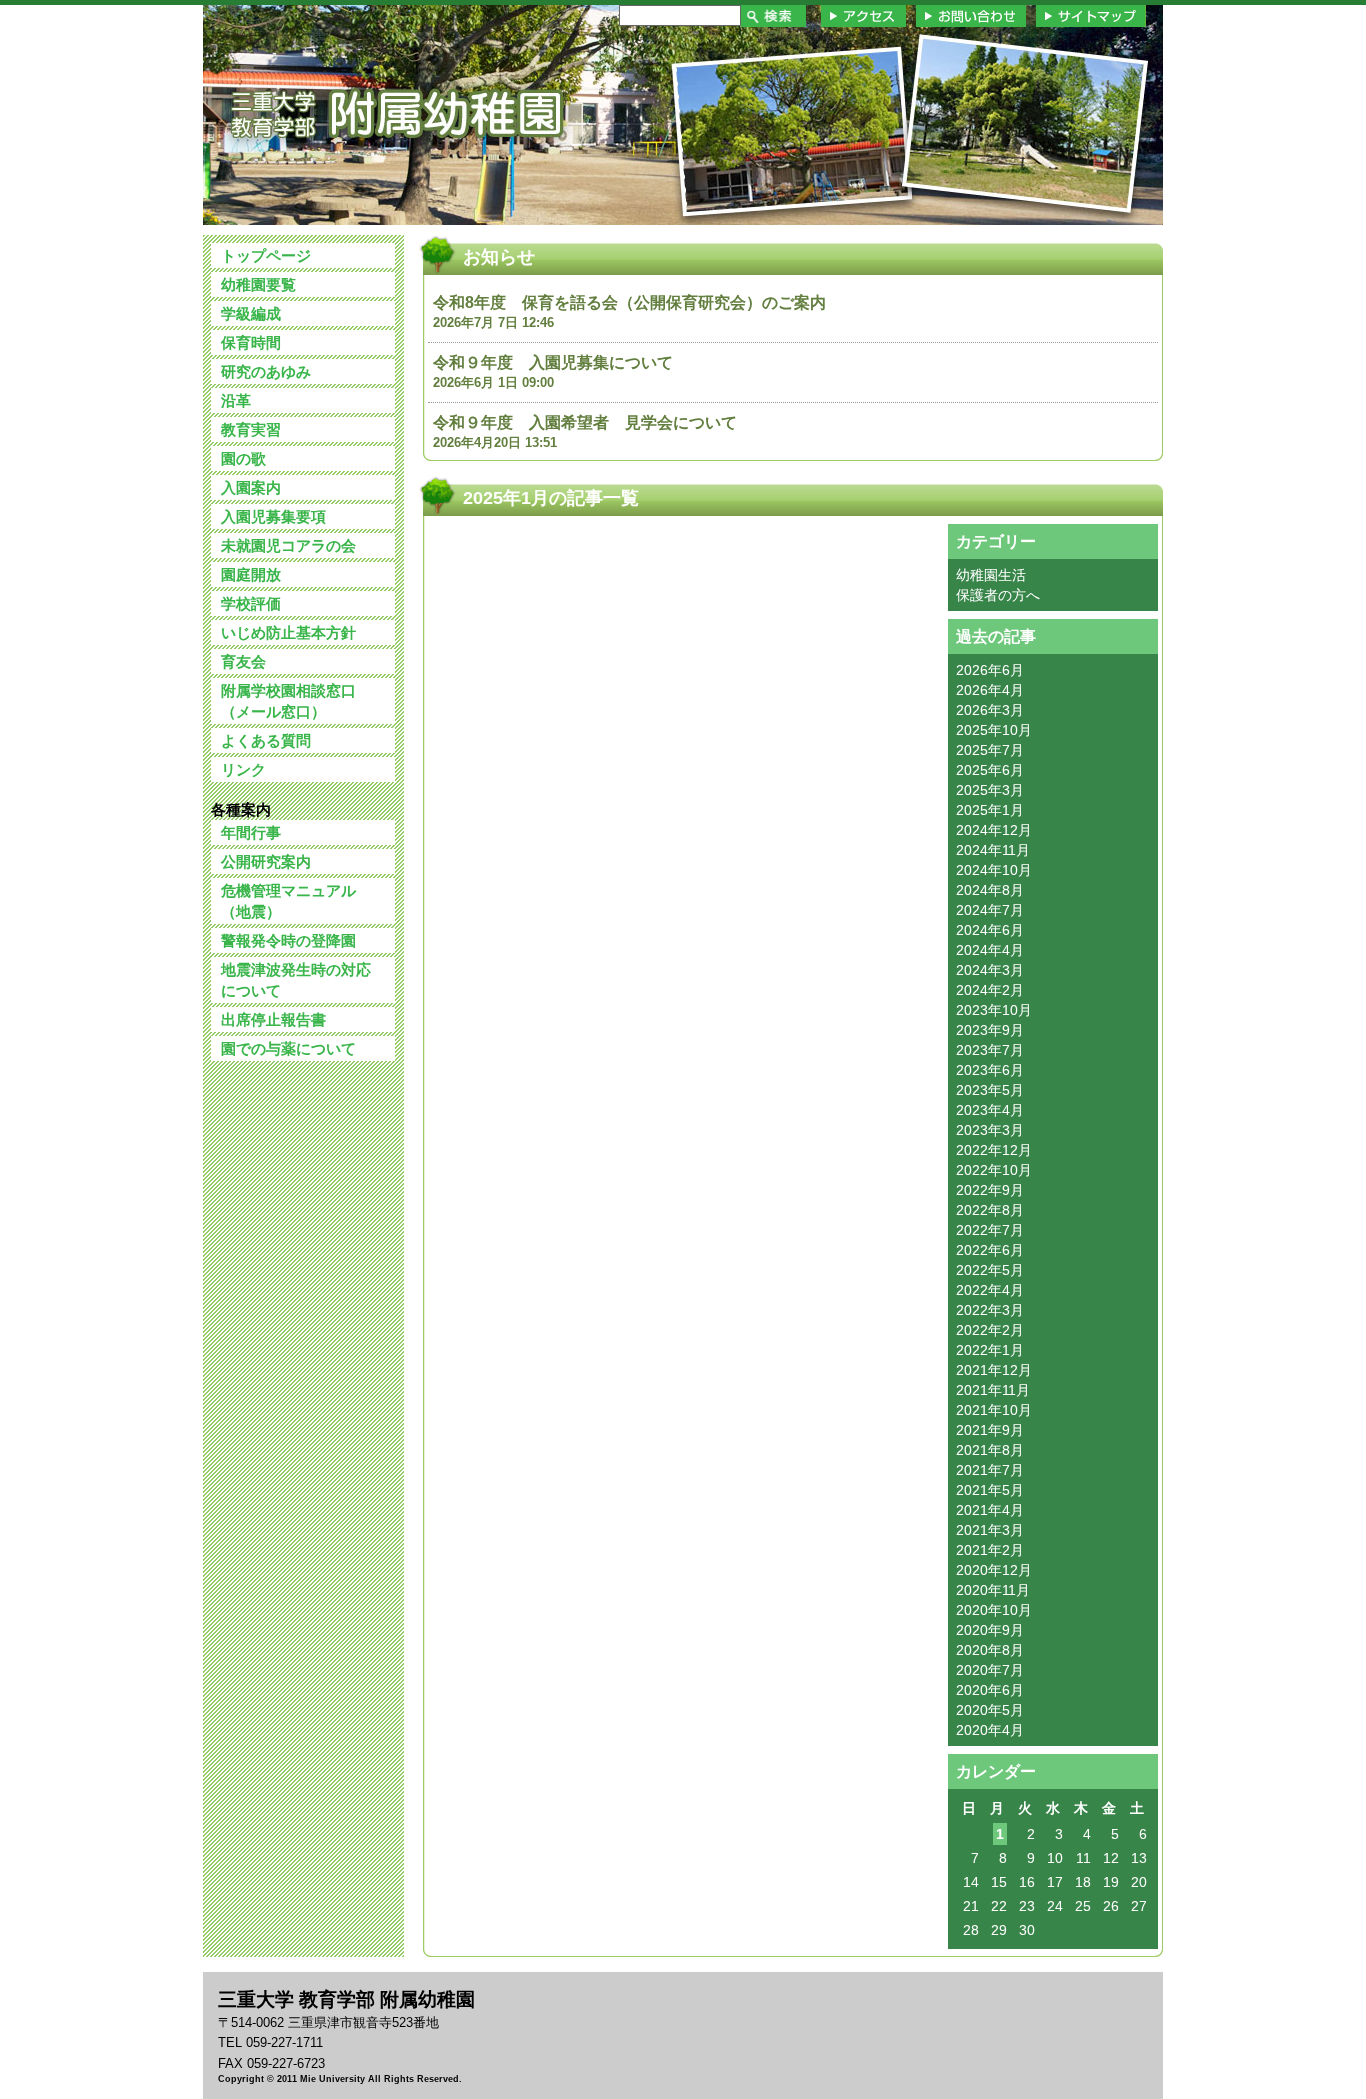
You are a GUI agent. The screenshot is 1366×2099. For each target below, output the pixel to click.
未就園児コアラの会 (288, 545)
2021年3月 (990, 1530)
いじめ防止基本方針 (288, 632)
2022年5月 (990, 1270)
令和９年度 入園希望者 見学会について (585, 422)
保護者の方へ (998, 595)
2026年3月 (990, 710)
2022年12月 (994, 1150)
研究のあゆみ (266, 371)
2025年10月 (994, 730)
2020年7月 (990, 1670)
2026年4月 (990, 690)
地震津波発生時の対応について (296, 980)
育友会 (243, 661)
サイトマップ (1091, 16)
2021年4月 (990, 1510)
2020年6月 (990, 1690)
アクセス (863, 16)
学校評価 (251, 603)
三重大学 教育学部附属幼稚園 (396, 114)
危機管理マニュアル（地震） (288, 901)
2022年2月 (990, 1330)
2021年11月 (993, 1390)
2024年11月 (993, 850)
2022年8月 (990, 1210)
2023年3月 (990, 1130)
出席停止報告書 (273, 1019)
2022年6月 (990, 1250)
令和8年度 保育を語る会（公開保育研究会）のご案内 (629, 302)
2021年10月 (994, 1410)
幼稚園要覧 (258, 284)
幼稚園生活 (991, 575)
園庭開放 (251, 574)
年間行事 (251, 832)
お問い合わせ (971, 16)
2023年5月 (990, 1090)
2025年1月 (990, 810)
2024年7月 (990, 910)
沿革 (236, 400)
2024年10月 (994, 870)
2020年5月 (990, 1710)
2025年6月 (990, 770)
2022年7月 (990, 1230)
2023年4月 (990, 1110)
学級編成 (251, 313)
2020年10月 (994, 1610)
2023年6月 (990, 1070)
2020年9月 (990, 1630)
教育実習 (251, 429)
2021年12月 (994, 1370)
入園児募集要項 (273, 516)
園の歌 (243, 458)
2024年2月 (990, 990)
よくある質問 (266, 740)
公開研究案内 (266, 861)
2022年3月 (990, 1310)
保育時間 (251, 342)
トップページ (266, 255)
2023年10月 (994, 1010)
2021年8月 (990, 1450)
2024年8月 (990, 890)
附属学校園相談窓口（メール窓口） (288, 701)
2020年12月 (994, 1570)
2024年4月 (990, 950)
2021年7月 (990, 1470)
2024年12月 (994, 830)
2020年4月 (990, 1730)
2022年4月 (990, 1290)
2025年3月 (990, 790)
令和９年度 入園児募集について (561, 362)
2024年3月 (990, 970)
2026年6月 (990, 670)
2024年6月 (990, 930)
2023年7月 (990, 1050)
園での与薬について (288, 1048)
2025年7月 (990, 750)
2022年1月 (990, 1350)
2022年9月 (990, 1190)
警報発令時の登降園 (288, 940)
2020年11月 (993, 1590)
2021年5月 (990, 1490)
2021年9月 (990, 1430)
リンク (243, 769)
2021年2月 (990, 1550)
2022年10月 (994, 1170)
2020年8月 (990, 1650)
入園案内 (251, 487)
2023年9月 (990, 1030)
